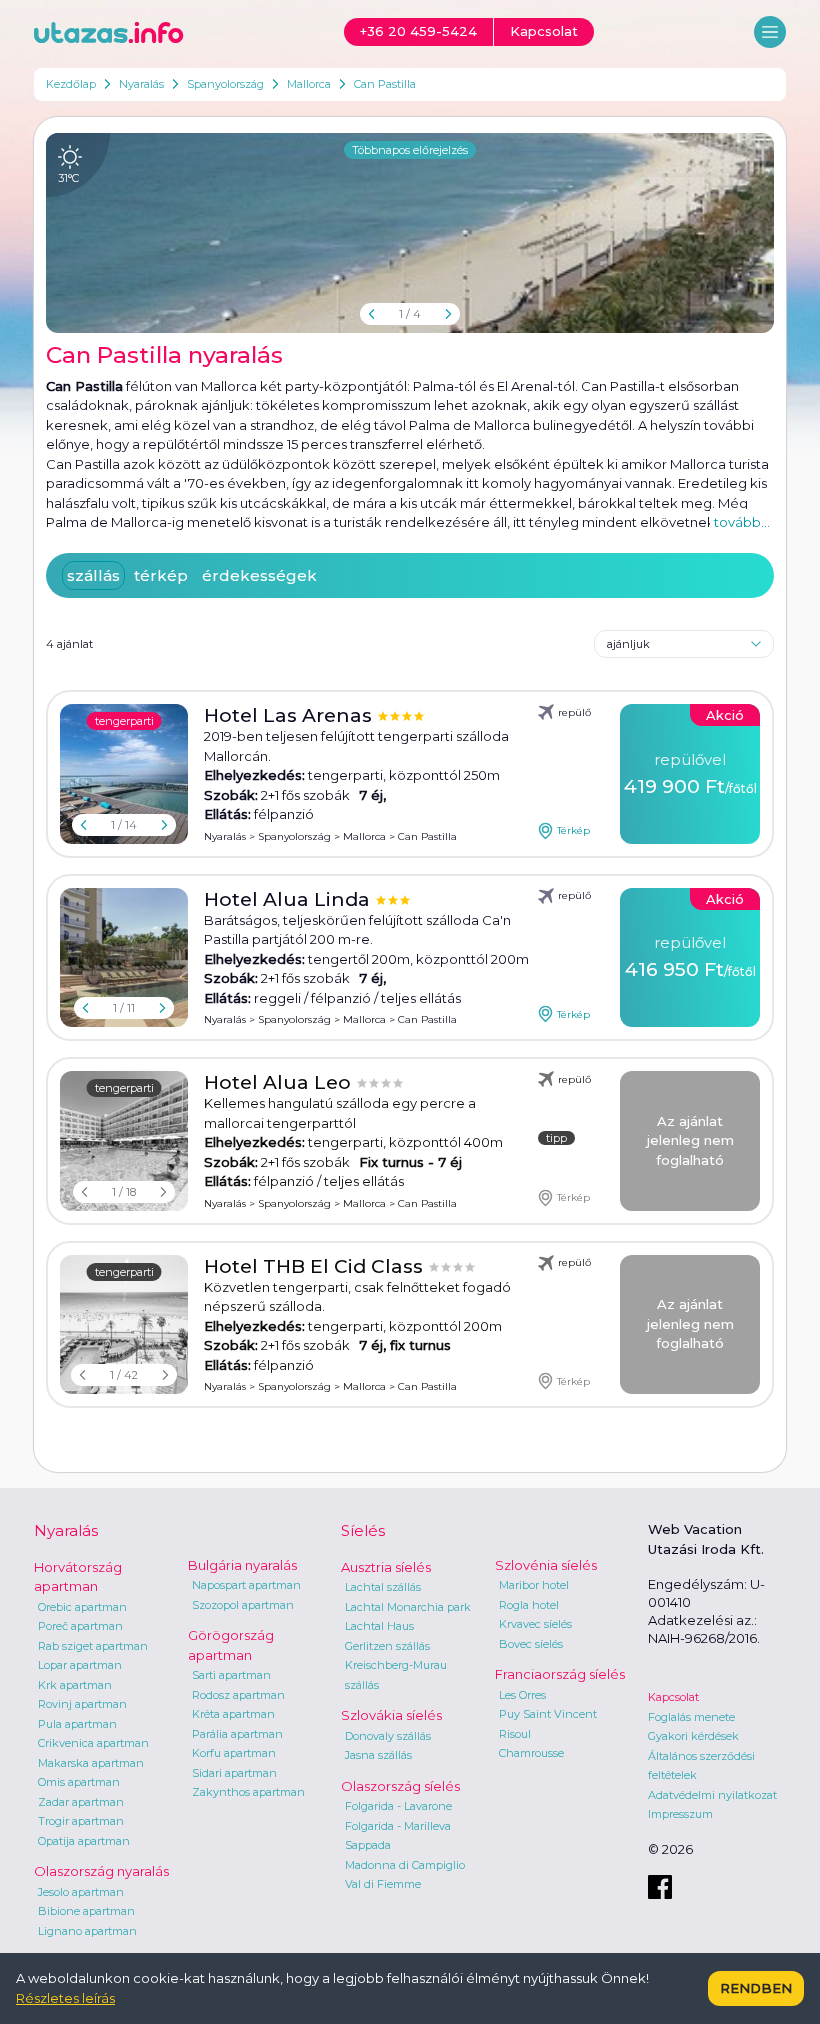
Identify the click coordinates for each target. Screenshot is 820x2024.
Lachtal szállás (383, 1587)
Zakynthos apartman (248, 1792)
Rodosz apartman (238, 1695)
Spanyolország (225, 84)
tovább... (742, 522)
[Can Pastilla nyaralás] (410, 233)
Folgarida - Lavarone (398, 1806)
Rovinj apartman (82, 1704)
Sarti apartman (231, 1675)
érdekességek (259, 575)
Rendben (756, 1988)
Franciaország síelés (560, 1674)
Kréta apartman (233, 1714)
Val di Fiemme (383, 1884)
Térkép (573, 830)
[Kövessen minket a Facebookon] (660, 1887)
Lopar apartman (80, 1665)
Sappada (368, 1845)
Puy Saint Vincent (548, 1714)
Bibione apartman (86, 1911)
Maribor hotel (534, 1585)
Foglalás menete (691, 1717)
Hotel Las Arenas (290, 715)
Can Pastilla (385, 84)
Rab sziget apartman (93, 1646)
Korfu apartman (234, 1753)
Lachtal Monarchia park (408, 1607)
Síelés (363, 1530)
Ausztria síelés (386, 1567)
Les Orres (522, 1695)
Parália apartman (237, 1734)
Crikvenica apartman (93, 1743)
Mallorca (309, 84)
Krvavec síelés (535, 1624)
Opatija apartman (84, 1841)
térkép (161, 575)
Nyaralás (141, 84)
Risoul (515, 1734)
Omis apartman (79, 1782)
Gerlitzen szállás (387, 1646)
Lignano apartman (87, 1931)
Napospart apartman (246, 1585)
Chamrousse (531, 1753)
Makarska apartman (91, 1763)
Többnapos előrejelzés (410, 150)
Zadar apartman (81, 1802)
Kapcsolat (673, 1697)
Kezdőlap (71, 84)
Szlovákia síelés (391, 1715)
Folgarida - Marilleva (398, 1826)
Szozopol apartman (243, 1605)
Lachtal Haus (379, 1626)
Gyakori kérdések (693, 1736)
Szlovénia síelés (546, 1565)
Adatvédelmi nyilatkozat (712, 1795)
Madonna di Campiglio (405, 1865)
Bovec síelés (531, 1644)
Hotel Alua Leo (280, 1082)
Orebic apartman (82, 1607)
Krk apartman (75, 1685)
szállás (93, 575)
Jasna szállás (378, 1755)
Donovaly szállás (388, 1736)
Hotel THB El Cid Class (316, 1266)
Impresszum (680, 1814)
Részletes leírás (65, 1998)
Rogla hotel (529, 1605)
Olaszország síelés (400, 1786)
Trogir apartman (81, 1821)
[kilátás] (124, 1325)
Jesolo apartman (81, 1892)
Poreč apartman (80, 1626)
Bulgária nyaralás (242, 1565)
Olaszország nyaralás (101, 1871)
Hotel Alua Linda (289, 899)
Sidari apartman (234, 1773)
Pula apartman (77, 1724)
